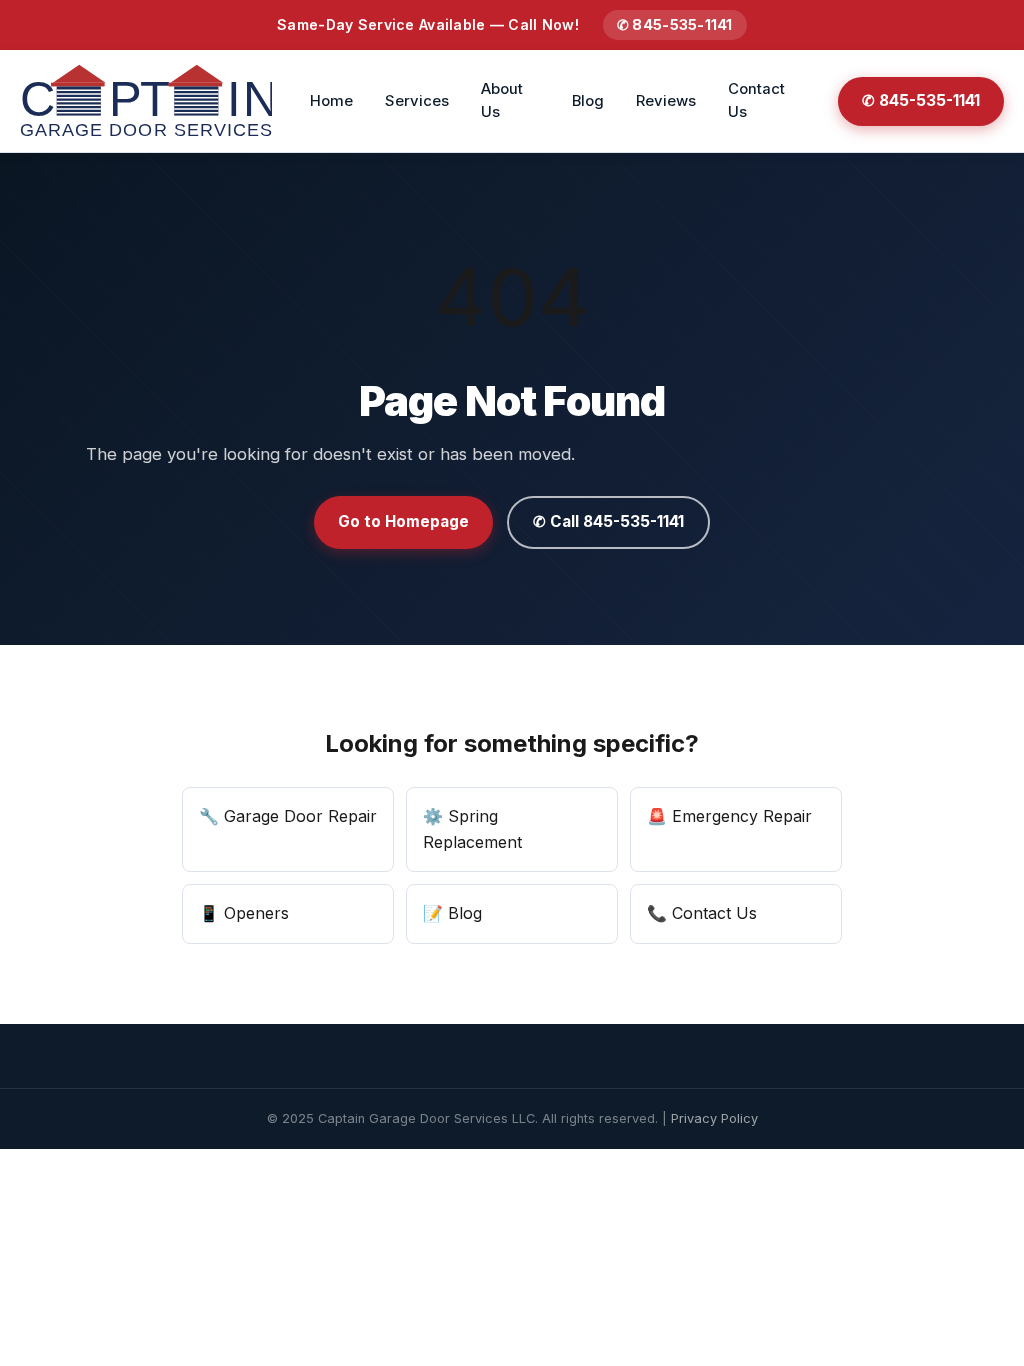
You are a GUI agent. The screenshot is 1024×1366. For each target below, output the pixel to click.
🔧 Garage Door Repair (288, 816)
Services (417, 101)
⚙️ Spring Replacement (472, 829)
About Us (502, 101)
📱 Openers (244, 913)
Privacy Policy (714, 1118)
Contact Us (756, 101)
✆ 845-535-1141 (675, 24)
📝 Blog (452, 913)
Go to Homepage (403, 521)
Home (331, 101)
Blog (588, 101)
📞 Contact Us (702, 913)
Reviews (666, 101)
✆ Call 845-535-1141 (608, 521)
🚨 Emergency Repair (729, 816)
